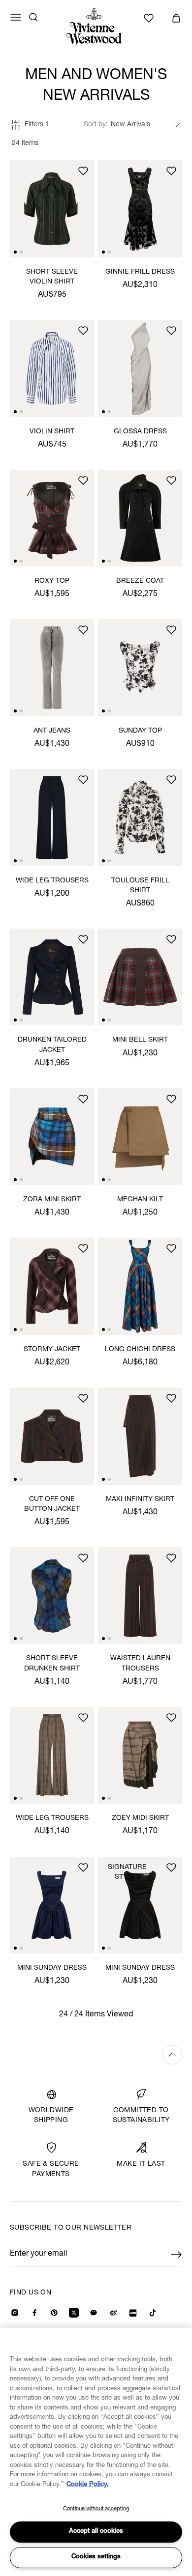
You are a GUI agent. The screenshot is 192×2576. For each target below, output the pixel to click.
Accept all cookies (96, 2532)
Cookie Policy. (88, 2485)
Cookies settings (96, 2557)
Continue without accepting (96, 2509)
